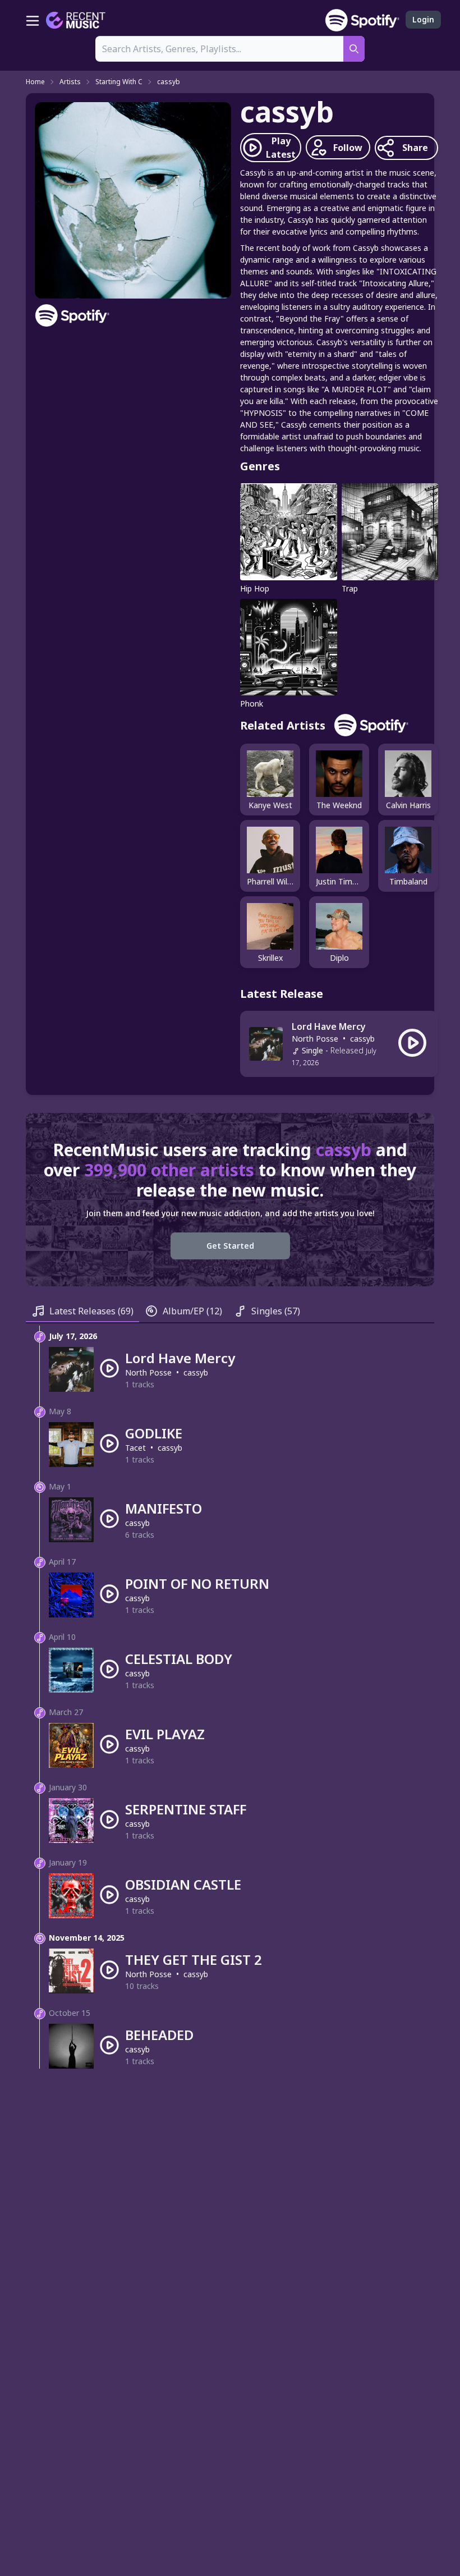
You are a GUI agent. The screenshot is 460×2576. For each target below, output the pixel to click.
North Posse (315, 1039)
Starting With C (119, 82)
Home (35, 82)
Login (423, 19)
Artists (70, 82)
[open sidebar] (33, 20)
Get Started (230, 1246)
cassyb (169, 82)
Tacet (135, 1448)
